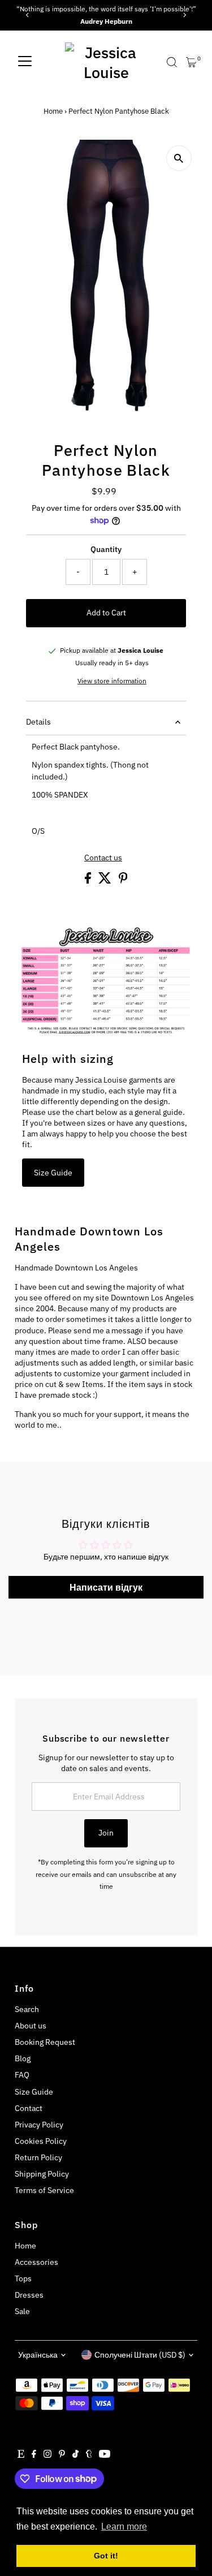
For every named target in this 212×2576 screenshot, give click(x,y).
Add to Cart (106, 613)
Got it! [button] (106, 2556)
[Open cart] (191, 62)
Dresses (29, 2295)
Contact (29, 2108)
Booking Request (45, 2042)
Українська (38, 2355)
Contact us (103, 858)
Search (27, 2009)
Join (106, 1833)
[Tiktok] (75, 2455)
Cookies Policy (41, 2141)
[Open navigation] (25, 62)
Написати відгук (106, 1587)
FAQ (22, 2075)
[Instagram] (47, 2455)
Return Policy (38, 2157)
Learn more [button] (124, 2527)
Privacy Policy (39, 2125)
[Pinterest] (62, 2455)
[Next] (185, 15)
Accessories (36, 2262)
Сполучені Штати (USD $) (140, 2355)
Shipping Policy (42, 2174)
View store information (112, 681)
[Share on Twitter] (106, 881)
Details (38, 722)
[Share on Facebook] (89, 881)
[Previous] (27, 15)
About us (31, 2026)
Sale (22, 2311)
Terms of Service (44, 2190)
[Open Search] (172, 62)
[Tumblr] (89, 2455)
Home (53, 111)
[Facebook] (34, 2455)
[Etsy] (21, 2455)
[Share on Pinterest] (123, 881)
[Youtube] (105, 2455)
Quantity (106, 549)
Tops (23, 2278)
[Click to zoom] (179, 158)
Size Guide (53, 1173)
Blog (23, 2058)
